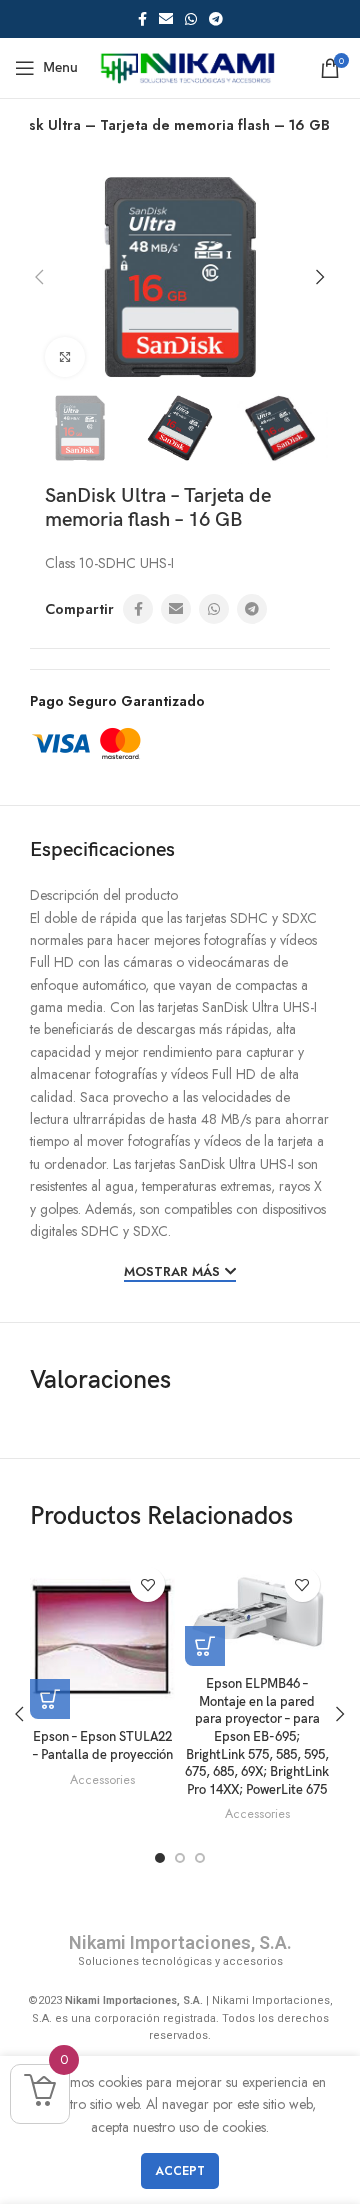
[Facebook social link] (142, 19)
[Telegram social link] (216, 19)
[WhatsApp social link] (191, 19)
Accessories (102, 1780)
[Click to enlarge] (65, 357)
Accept (180, 2171)
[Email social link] (166, 19)
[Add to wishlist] (147, 1584)
